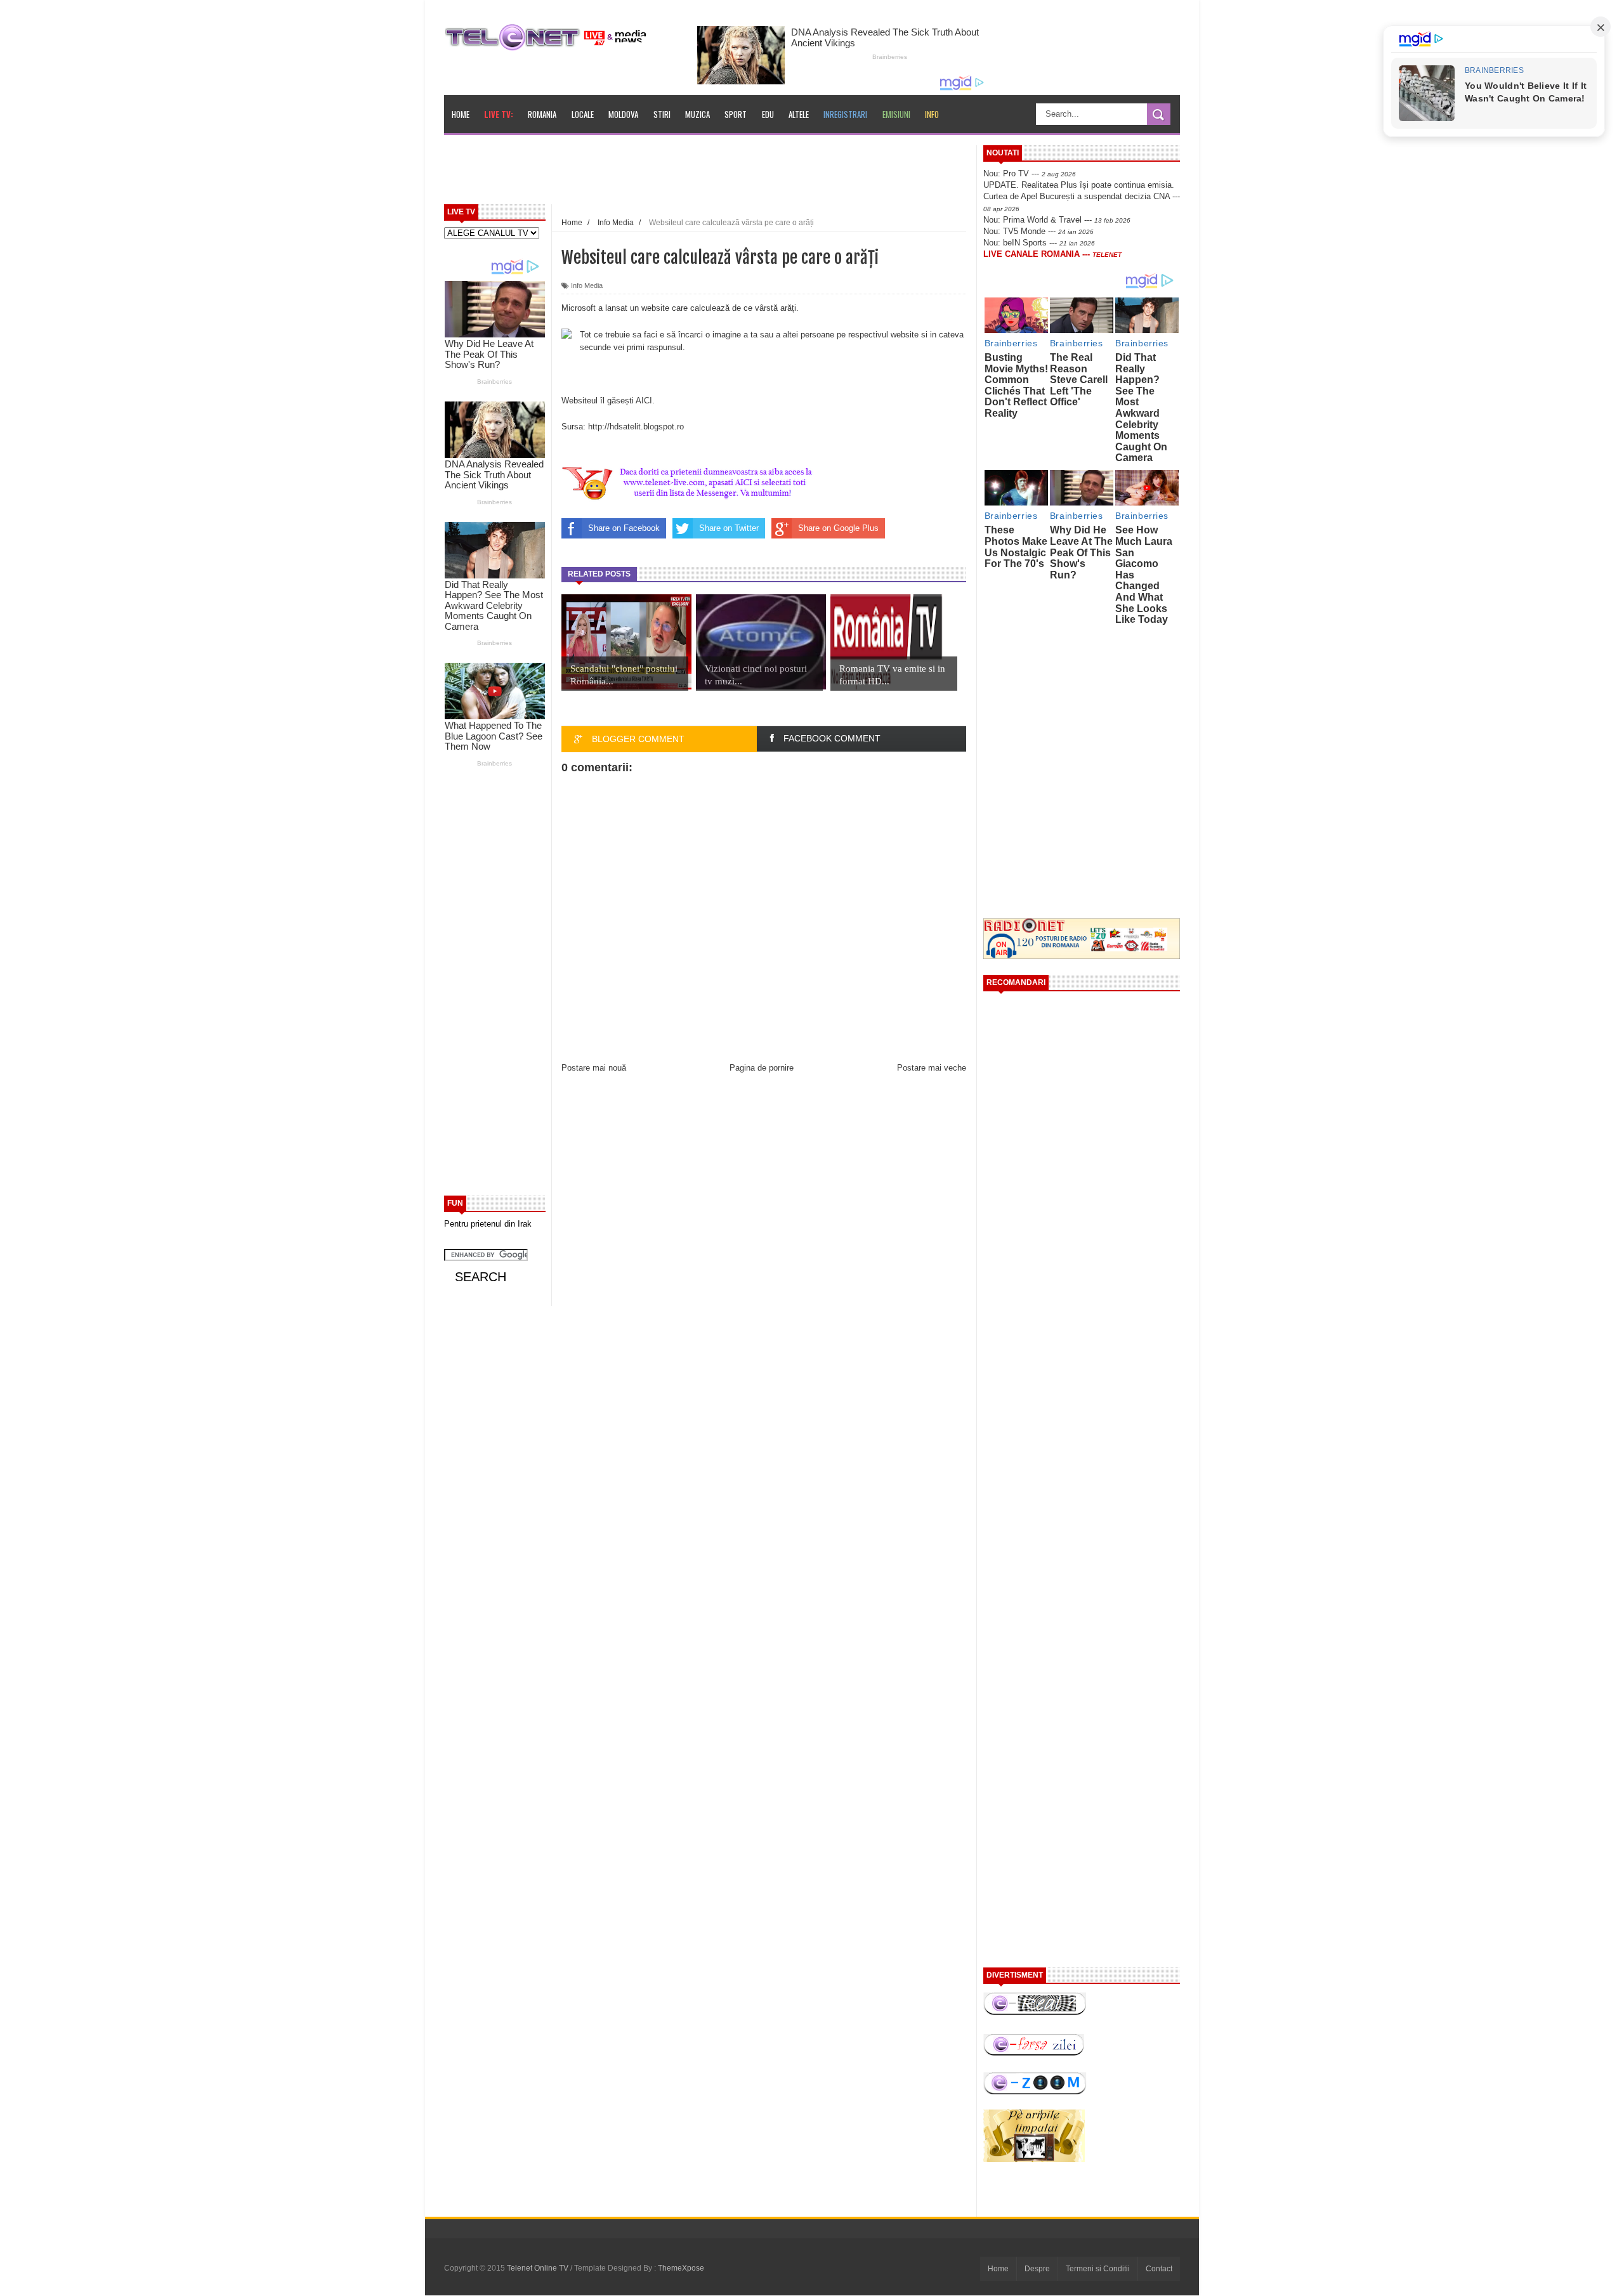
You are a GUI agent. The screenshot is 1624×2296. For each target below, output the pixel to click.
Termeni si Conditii (1098, 2269)
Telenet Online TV (539, 2268)
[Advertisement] (737, 174)
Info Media (587, 285)
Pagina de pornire (762, 1068)
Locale (583, 114)
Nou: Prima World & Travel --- (1057, 220)
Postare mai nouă (594, 1068)
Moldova (623, 114)
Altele (799, 114)
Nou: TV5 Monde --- (1038, 231)
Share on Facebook (624, 528)
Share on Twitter (729, 528)
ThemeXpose (681, 2268)
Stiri (662, 114)
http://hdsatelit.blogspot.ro (636, 427)
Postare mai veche (932, 1068)
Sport (736, 114)
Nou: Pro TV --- (1030, 173)
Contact (1159, 2269)
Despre (1037, 2269)
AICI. (645, 401)
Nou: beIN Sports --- (1039, 243)
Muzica (697, 114)
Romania (542, 114)
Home (461, 114)
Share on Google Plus (838, 528)
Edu (768, 114)
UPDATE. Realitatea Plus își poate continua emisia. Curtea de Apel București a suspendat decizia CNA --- (1082, 196)
